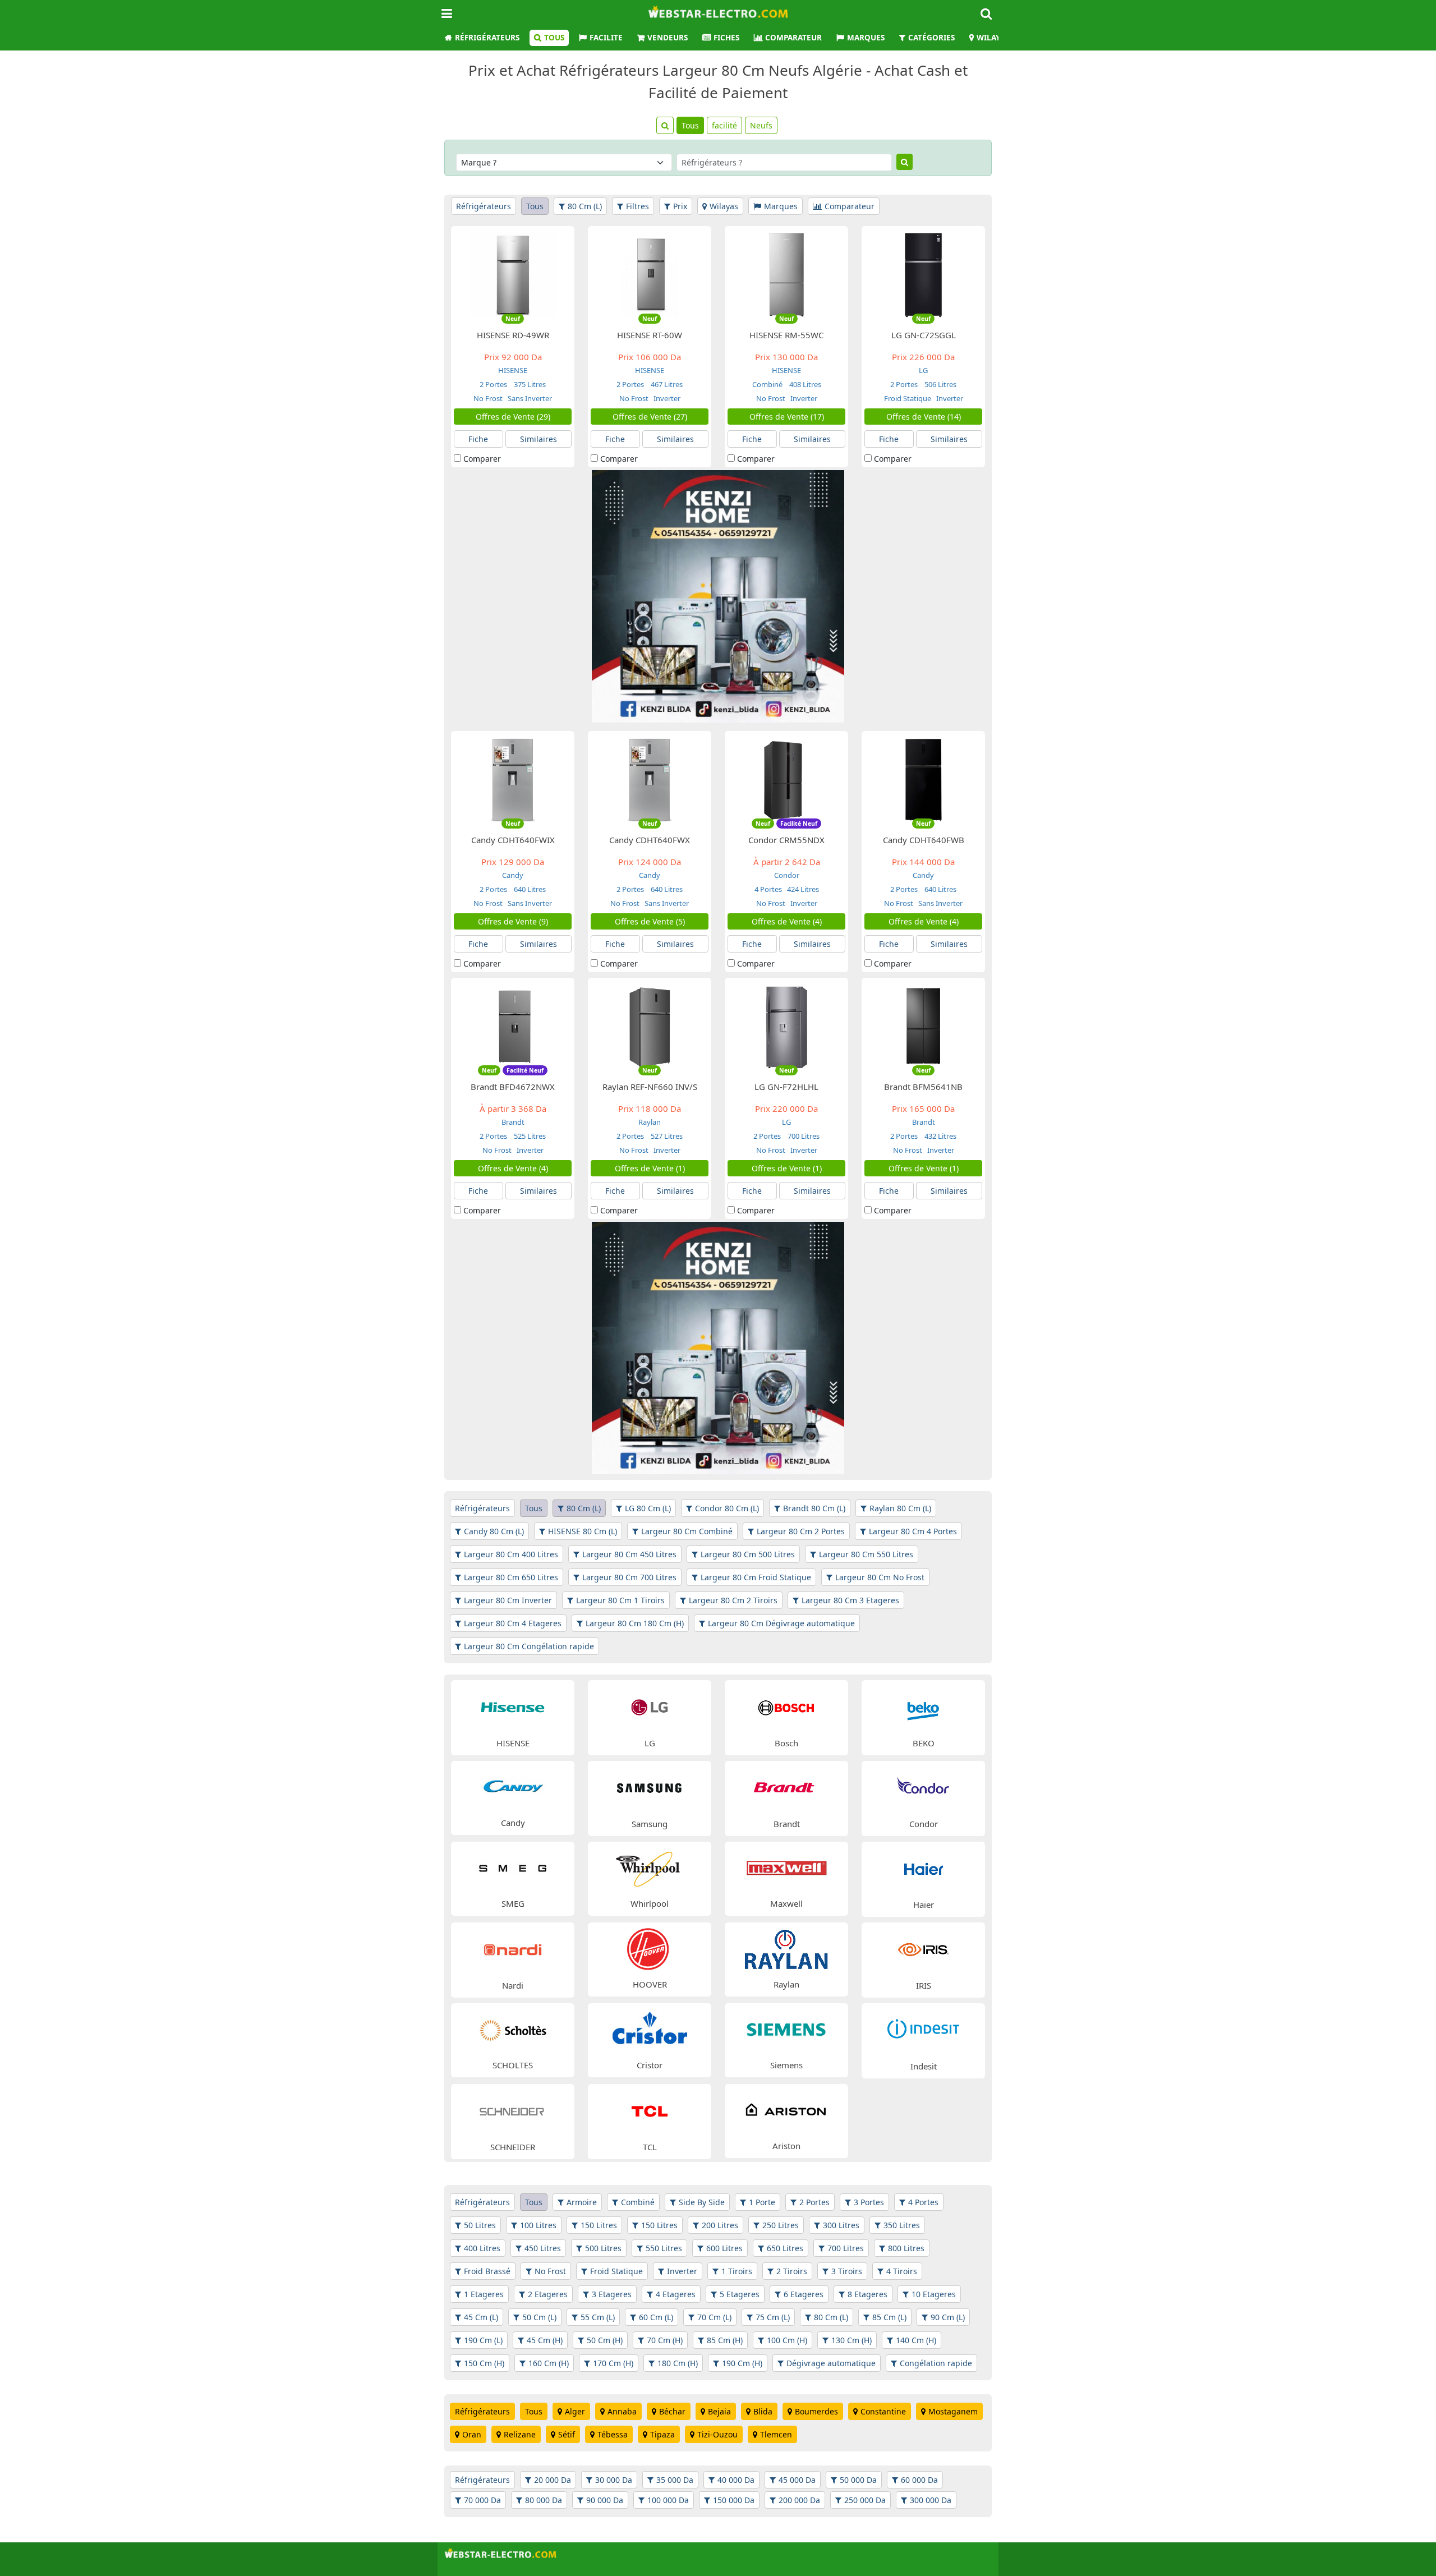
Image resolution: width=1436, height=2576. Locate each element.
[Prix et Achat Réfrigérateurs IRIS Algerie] (923, 1949)
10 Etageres (934, 2294)
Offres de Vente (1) (650, 1168)
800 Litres (906, 2248)
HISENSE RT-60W (650, 335)
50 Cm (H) (605, 2340)
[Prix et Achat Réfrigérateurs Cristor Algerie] (650, 2029)
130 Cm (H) (852, 2340)
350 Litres (902, 2225)
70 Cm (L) (714, 2317)
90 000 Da (605, 2500)
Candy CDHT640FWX (650, 840)
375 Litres (529, 384)
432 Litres (940, 1136)
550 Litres (664, 2248)
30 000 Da (614, 2480)
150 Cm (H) (484, 2363)
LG (923, 370)
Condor (787, 875)
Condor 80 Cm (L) (727, 1508)
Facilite (606, 38)
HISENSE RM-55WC (786, 335)
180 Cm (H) (678, 2363)
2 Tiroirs (792, 2271)
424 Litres (802, 889)
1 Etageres (484, 2294)
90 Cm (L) (948, 2317)
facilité (724, 125)
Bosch (786, 1743)
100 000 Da (668, 2500)
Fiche (478, 439)
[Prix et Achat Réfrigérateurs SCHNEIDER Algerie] (513, 2110)
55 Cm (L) (598, 2317)
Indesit (924, 2066)
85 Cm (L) (889, 2317)
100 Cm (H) (787, 2340)
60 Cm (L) (656, 2317)
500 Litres (603, 2248)
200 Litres (720, 2225)
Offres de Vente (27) (650, 417)
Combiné (768, 384)
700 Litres (803, 1136)
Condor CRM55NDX (786, 840)
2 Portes (494, 384)
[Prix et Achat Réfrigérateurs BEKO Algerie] (923, 1706)
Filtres (638, 206)
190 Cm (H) (742, 2363)
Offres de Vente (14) (924, 417)
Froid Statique (908, 398)
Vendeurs (668, 38)
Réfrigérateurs (487, 38)
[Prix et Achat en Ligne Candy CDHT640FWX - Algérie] (650, 779)
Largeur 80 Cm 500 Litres (748, 1554)
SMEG (513, 1903)
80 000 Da (544, 2500)
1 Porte (762, 2202)
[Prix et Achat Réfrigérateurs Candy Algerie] (513, 1786)
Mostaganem (953, 2411)
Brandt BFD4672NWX (513, 1087)
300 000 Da (931, 2500)
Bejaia (719, 2411)
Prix (680, 206)
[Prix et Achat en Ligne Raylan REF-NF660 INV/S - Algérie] (650, 1026)
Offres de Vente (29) (513, 417)
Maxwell (786, 1903)
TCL (650, 2147)
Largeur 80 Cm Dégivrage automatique (781, 1623)
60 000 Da (919, 2480)
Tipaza (662, 2434)
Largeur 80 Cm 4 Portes (913, 1531)
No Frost (488, 398)
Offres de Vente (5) (650, 921)
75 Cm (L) (773, 2317)
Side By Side (702, 2202)
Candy (513, 875)
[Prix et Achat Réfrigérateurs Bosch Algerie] (786, 1706)
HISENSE (513, 370)
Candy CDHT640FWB (924, 840)
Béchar (672, 2411)
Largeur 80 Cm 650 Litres (511, 1577)
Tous (554, 38)
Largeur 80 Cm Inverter (508, 1600)
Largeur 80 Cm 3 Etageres (850, 1600)
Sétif (567, 2434)
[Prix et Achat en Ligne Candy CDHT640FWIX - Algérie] (513, 779)
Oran (472, 2434)
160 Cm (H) (549, 2363)
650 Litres (785, 2248)
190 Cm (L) (483, 2340)
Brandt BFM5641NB (923, 1087)
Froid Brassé (487, 2271)
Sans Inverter (529, 398)
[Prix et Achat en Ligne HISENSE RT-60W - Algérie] (650, 274)
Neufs (761, 125)
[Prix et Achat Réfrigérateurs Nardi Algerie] (513, 1949)
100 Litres (538, 2225)
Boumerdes (816, 2411)
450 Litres (543, 2248)
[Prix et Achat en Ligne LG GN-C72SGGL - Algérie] (923, 274)
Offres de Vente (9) (513, 921)
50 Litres (480, 2225)
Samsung (650, 1824)
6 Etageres (804, 2294)
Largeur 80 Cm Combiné (687, 1531)
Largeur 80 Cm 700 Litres (629, 1577)
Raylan (650, 1122)
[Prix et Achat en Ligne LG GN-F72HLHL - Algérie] (786, 1026)
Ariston (786, 2146)
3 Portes (869, 2202)
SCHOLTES (513, 2065)
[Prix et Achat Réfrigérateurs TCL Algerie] (650, 2110)
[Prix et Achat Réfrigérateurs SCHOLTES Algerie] (513, 2029)
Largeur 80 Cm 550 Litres (866, 1554)
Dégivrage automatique (831, 2363)
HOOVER (650, 1984)
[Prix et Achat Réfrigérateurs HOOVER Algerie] (650, 1948)
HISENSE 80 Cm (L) (583, 1531)
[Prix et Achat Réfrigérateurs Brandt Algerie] (786, 1787)
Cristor (650, 2065)
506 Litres (940, 384)
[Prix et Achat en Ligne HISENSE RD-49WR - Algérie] (513, 274)
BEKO (924, 1743)
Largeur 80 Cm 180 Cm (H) (635, 1623)
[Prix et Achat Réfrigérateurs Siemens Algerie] (786, 2029)
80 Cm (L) (585, 206)
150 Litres (599, 2225)
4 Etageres (676, 2294)
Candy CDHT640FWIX (513, 840)
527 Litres (666, 1136)
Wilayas (993, 38)
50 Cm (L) (539, 2317)
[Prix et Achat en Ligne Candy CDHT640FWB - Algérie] (923, 779)
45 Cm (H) (545, 2340)
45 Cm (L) (481, 2317)
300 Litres (841, 2225)
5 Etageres (740, 2294)
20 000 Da (553, 2480)
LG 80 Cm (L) (648, 1508)
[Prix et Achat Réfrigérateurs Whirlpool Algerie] (650, 1867)
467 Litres (666, 384)
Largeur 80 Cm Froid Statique (756, 1577)
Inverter (666, 398)
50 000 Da (858, 2480)
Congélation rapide (936, 2363)
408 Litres (804, 384)
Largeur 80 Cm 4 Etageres (513, 1623)
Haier (924, 1905)
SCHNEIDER (513, 2147)
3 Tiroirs (847, 2271)
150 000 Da (734, 2500)
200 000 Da (799, 2500)
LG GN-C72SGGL (924, 335)
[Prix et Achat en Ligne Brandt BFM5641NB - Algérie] (923, 1026)
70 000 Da (482, 2500)
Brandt (513, 1122)
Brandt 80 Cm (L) (814, 1508)
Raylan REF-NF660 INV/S (650, 1087)
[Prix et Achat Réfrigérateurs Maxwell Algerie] (786, 1867)
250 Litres (781, 2225)
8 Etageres (867, 2294)
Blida (763, 2411)
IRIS (924, 1985)
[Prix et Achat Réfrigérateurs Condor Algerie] (923, 1787)
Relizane (520, 2434)
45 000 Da (797, 2480)
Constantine (883, 2411)
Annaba (622, 2411)
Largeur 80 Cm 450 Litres (629, 1554)
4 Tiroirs (902, 2271)
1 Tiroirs (737, 2271)
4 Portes (768, 889)
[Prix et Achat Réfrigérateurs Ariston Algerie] (786, 2110)
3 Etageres (612, 2294)
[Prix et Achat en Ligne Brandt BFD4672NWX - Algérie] (513, 1026)
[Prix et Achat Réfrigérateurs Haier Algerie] (923, 1868)
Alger (575, 2411)
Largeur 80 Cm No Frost (880, 1577)
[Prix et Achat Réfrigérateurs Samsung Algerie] (650, 1787)
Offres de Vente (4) (787, 921)
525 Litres (529, 1136)
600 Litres (724, 2248)
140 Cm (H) (916, 2340)
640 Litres (529, 889)
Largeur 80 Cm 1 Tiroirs (620, 1600)
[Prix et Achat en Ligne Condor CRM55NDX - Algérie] (786, 779)
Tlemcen (776, 2434)
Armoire (582, 2202)
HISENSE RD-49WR (513, 335)
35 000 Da (675, 2480)
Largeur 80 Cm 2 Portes (801, 1531)
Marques (866, 38)
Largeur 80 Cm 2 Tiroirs (733, 1600)
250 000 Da (865, 2500)
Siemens (786, 2065)
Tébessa (613, 2434)
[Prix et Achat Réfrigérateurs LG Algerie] (650, 1706)
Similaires (538, 439)
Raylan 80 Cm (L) (900, 1508)
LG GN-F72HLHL (786, 1087)
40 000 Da (736, 2480)
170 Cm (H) (613, 2363)
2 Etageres (548, 2294)
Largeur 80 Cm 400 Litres (511, 1554)
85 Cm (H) (725, 2340)
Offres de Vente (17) (787, 417)
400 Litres (482, 2248)
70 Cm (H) (665, 2340)
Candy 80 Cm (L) (494, 1531)
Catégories (931, 38)
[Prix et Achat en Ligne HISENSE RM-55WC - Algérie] (786, 274)
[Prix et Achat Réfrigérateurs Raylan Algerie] (786, 1948)
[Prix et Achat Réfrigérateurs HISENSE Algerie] (513, 1706)
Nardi (513, 1985)
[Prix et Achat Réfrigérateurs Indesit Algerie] (923, 2029)
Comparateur (793, 38)
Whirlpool (650, 1903)
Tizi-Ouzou (717, 2434)
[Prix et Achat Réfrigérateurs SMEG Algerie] (513, 1867)
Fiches (726, 38)
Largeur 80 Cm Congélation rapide (529, 1646)
